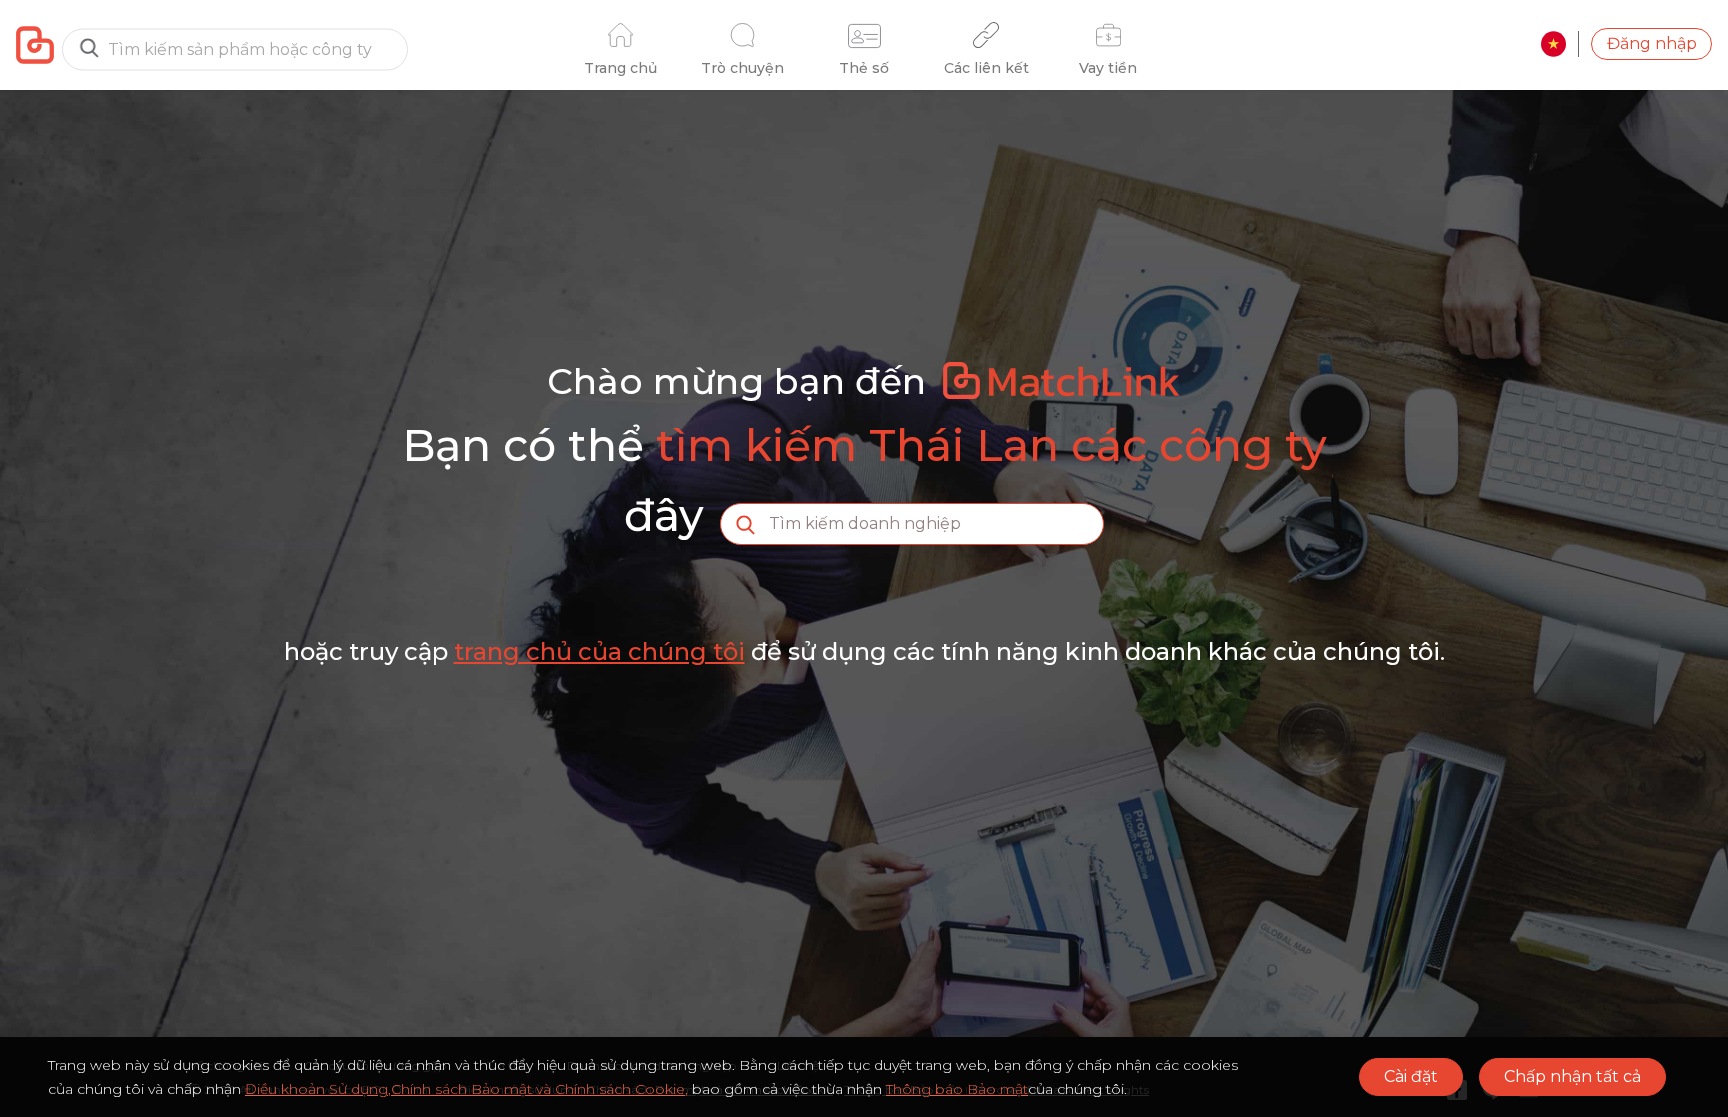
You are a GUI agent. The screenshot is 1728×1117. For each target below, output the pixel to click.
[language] (1553, 44)
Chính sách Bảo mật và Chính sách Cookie (538, 1089)
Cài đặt (1411, 1076)
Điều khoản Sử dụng (316, 1089)
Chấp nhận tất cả (1572, 1076)
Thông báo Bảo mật (957, 1089)
